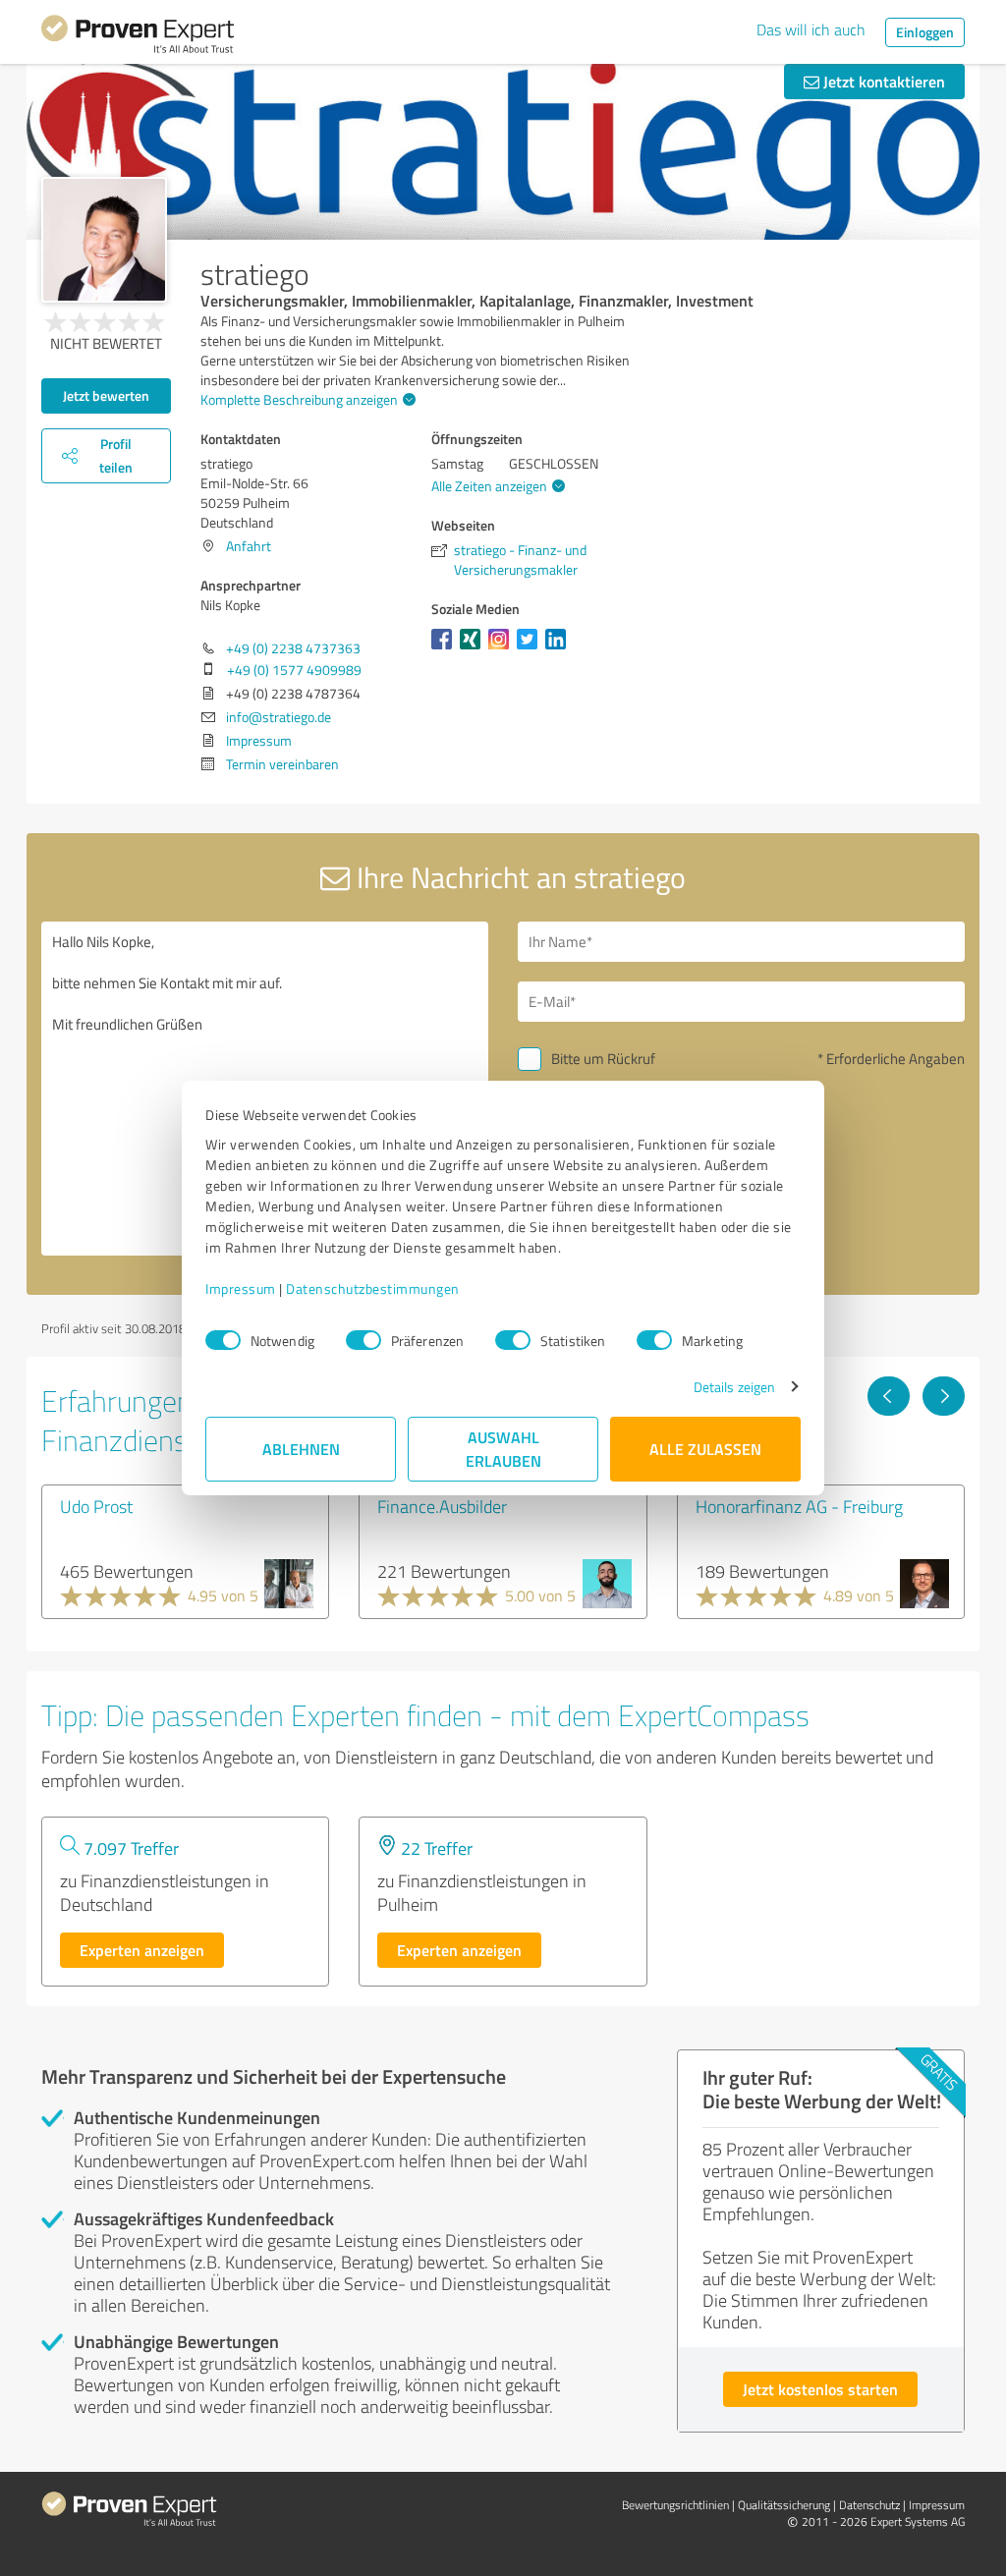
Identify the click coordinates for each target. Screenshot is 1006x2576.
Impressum (241, 1288)
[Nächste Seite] (944, 1396)
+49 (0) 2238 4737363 (293, 648)
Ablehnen (301, 1449)
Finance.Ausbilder (442, 1506)
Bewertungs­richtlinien (675, 2505)
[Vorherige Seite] (889, 1396)
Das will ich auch (811, 29)
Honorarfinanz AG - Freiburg (799, 1506)
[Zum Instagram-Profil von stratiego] (503, 649)
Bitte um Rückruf (603, 1059)
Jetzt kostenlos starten (820, 2389)
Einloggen (925, 32)
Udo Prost (96, 1506)
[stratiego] (104, 240)
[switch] (363, 1340)
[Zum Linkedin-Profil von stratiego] (559, 649)
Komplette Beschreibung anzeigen (299, 399)
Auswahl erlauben (503, 1449)
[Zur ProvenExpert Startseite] (138, 37)
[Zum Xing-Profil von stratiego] (474, 649)
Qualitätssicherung (784, 2505)
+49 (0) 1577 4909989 (294, 670)
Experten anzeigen (142, 1950)
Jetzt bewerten (106, 395)
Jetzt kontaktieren (882, 81)
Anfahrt (249, 546)
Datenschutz (869, 2505)
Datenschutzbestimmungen (373, 1288)
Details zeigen (734, 1387)
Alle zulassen (705, 1449)
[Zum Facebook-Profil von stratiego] (446, 649)
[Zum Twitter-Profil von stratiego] (531, 649)
